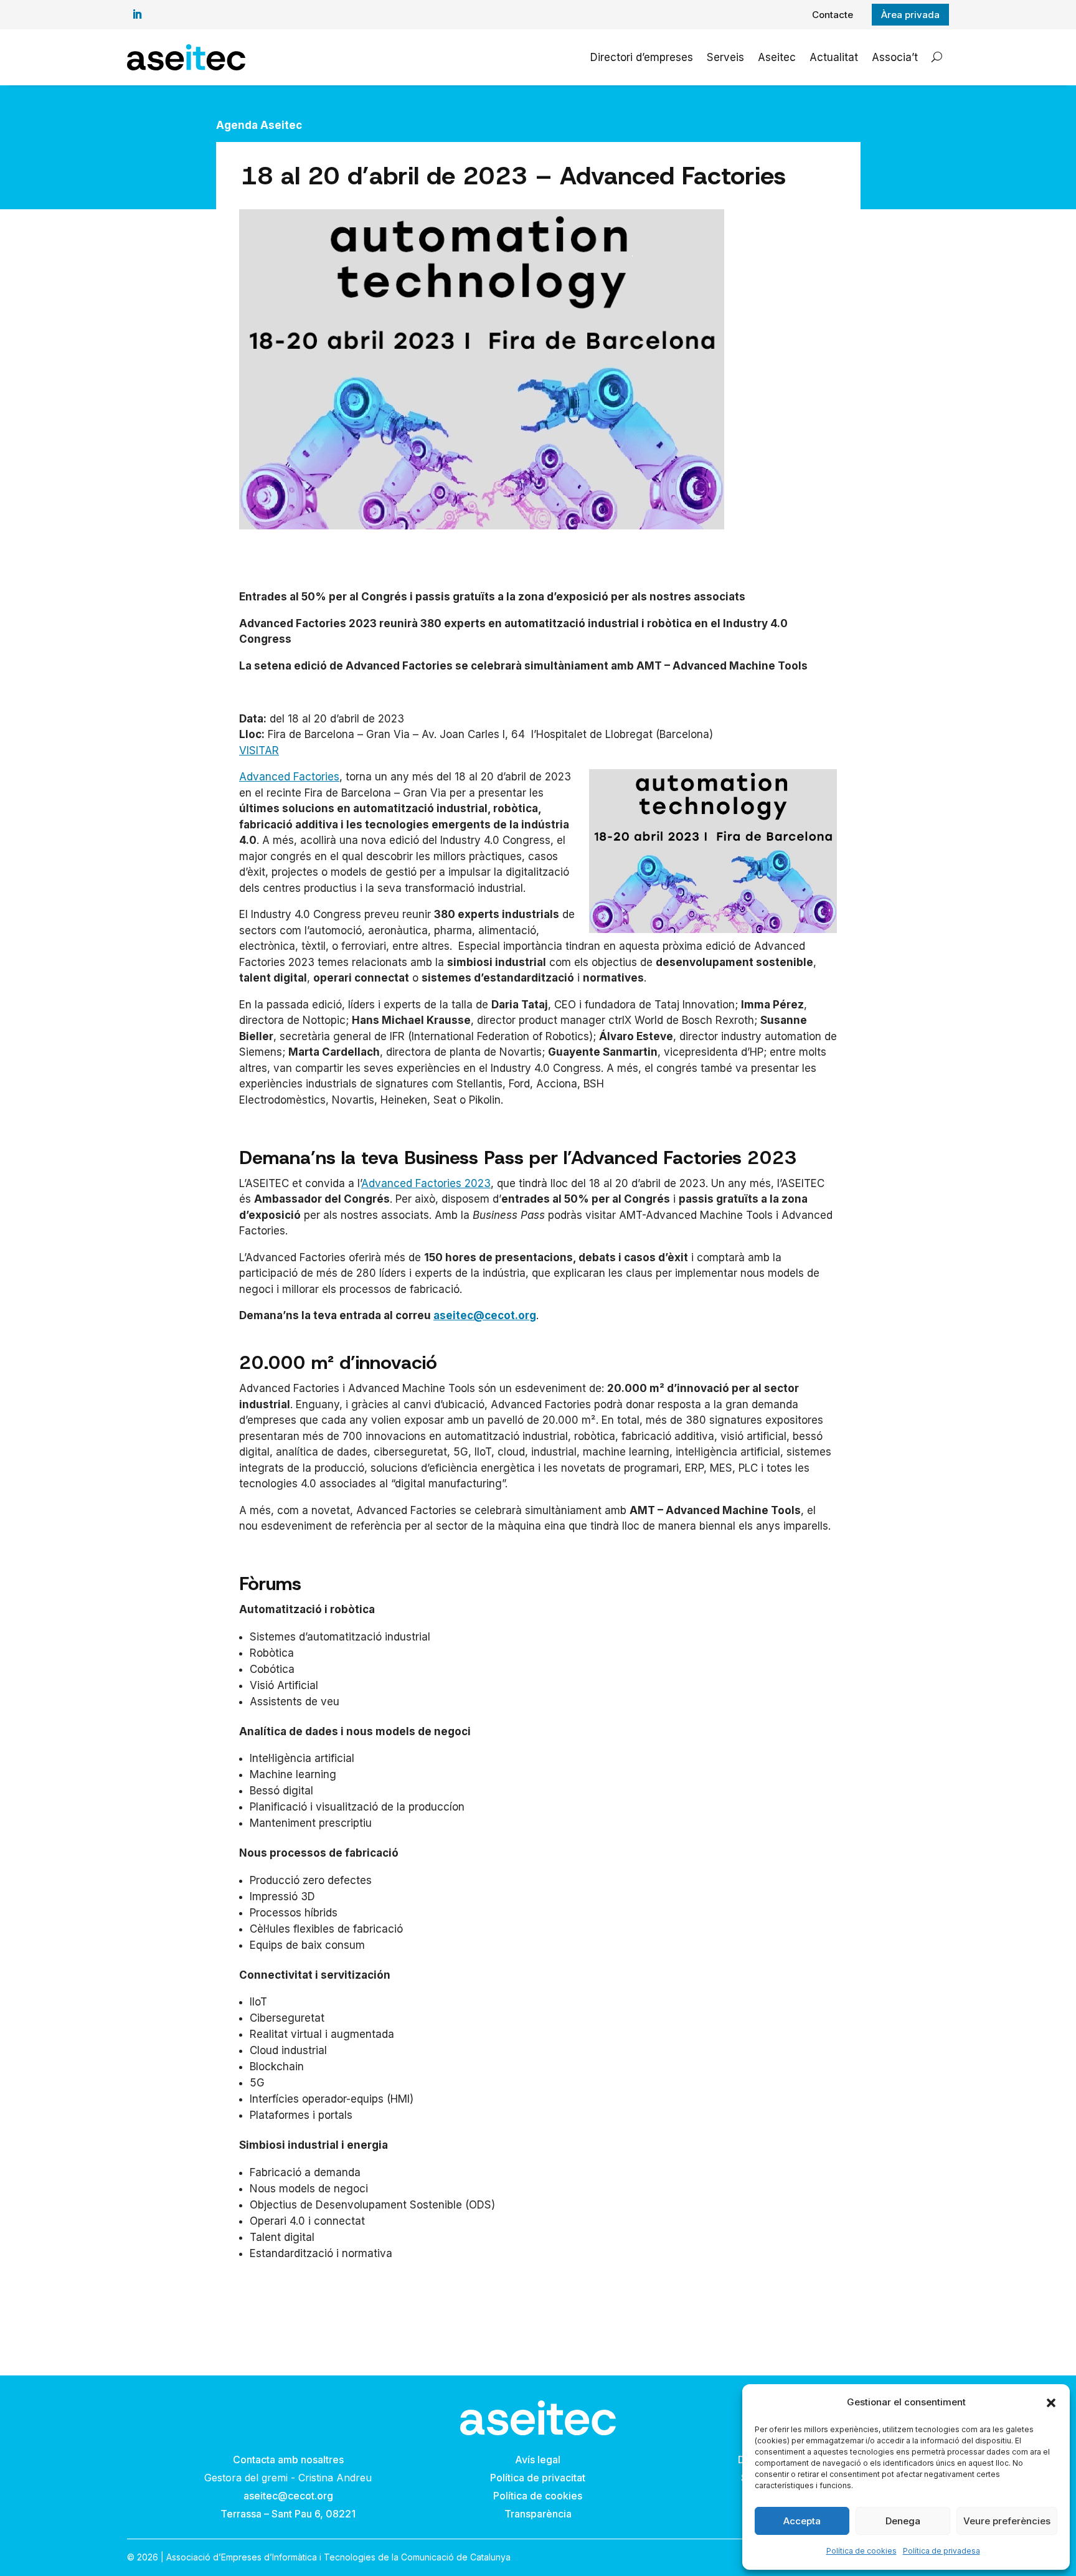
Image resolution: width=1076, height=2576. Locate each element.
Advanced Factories (289, 777)
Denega (903, 2521)
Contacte (833, 15)
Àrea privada (910, 15)
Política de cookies (861, 2551)
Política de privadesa (942, 2551)
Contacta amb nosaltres (288, 2460)
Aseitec (777, 57)
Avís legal (538, 2460)
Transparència (538, 2514)
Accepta (802, 2521)
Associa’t (895, 57)
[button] (1051, 2403)
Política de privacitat (538, 2478)
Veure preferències (1007, 2521)
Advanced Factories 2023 (426, 1183)
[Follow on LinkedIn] (137, 14)
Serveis (725, 57)
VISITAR (259, 751)
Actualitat (834, 57)
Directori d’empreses (642, 57)
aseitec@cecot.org (485, 1315)
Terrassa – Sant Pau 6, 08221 (288, 2514)
